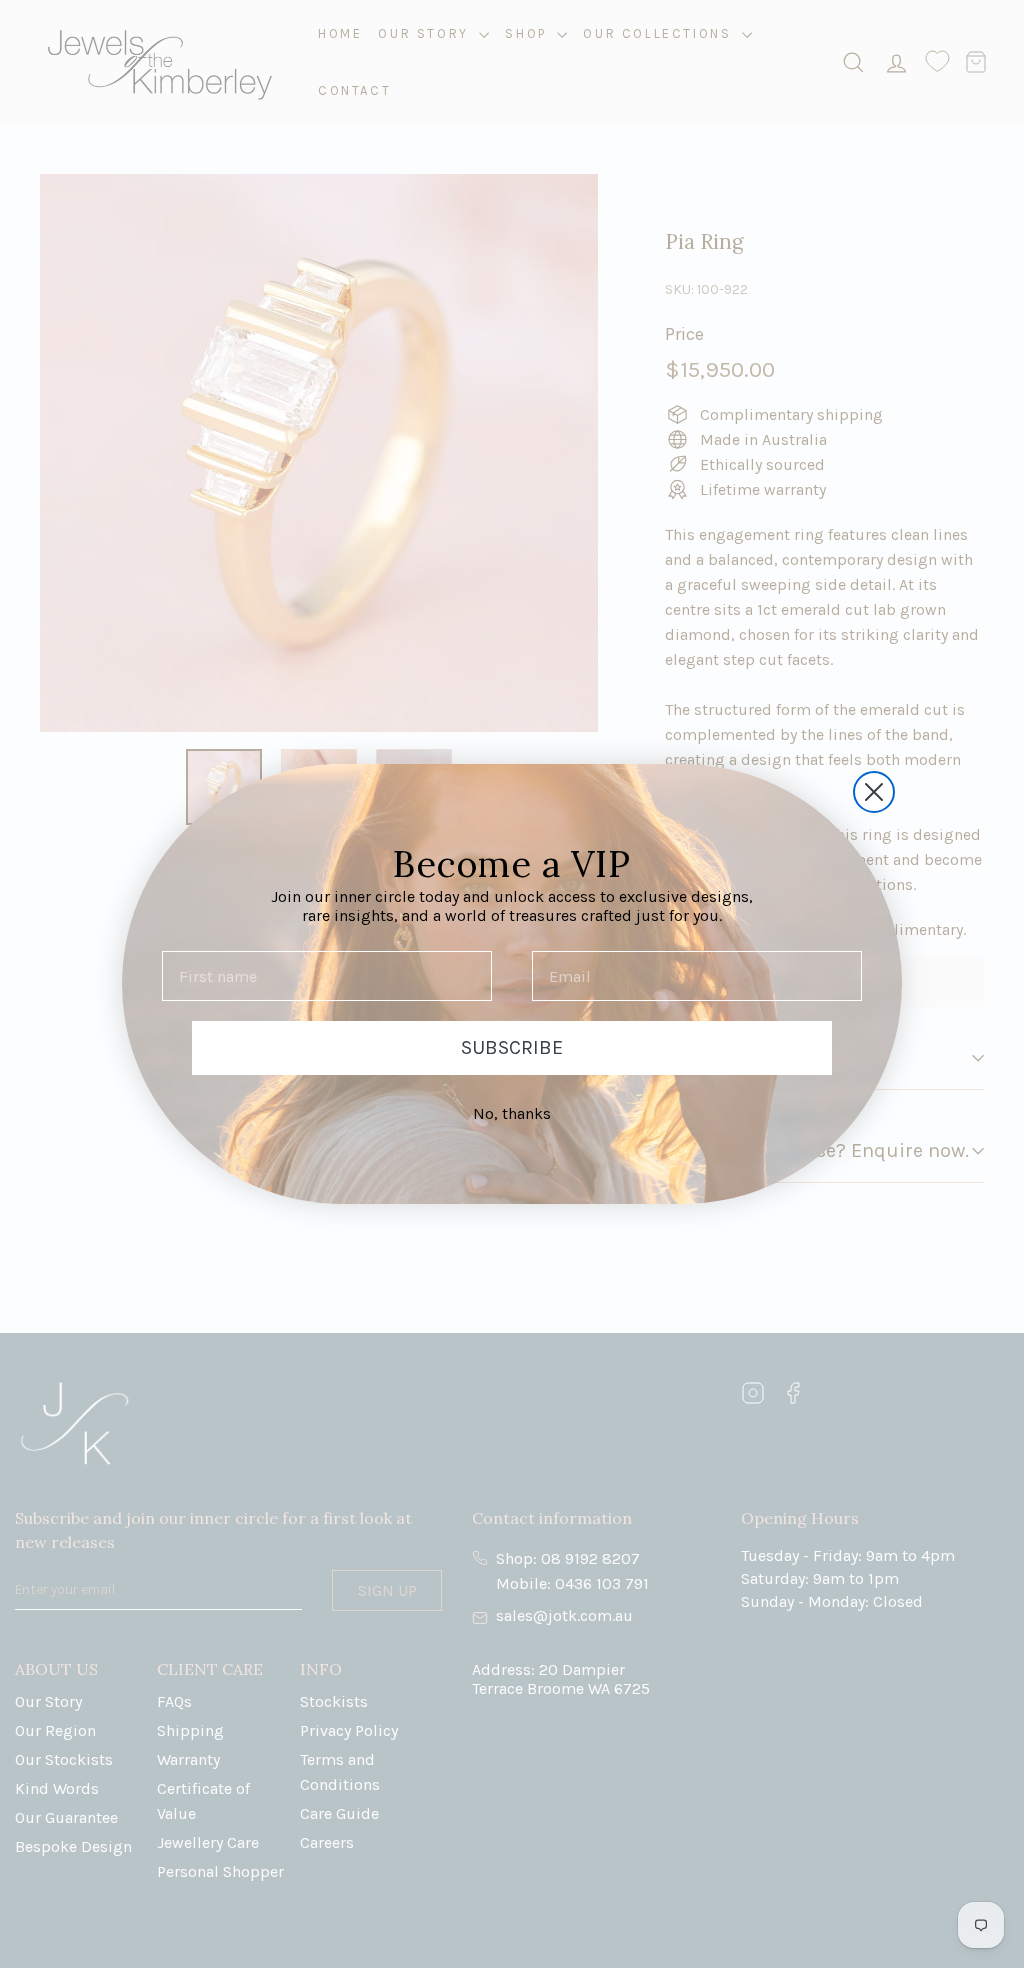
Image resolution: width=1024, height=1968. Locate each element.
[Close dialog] (874, 792)
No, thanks (512, 1113)
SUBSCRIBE (512, 1047)
